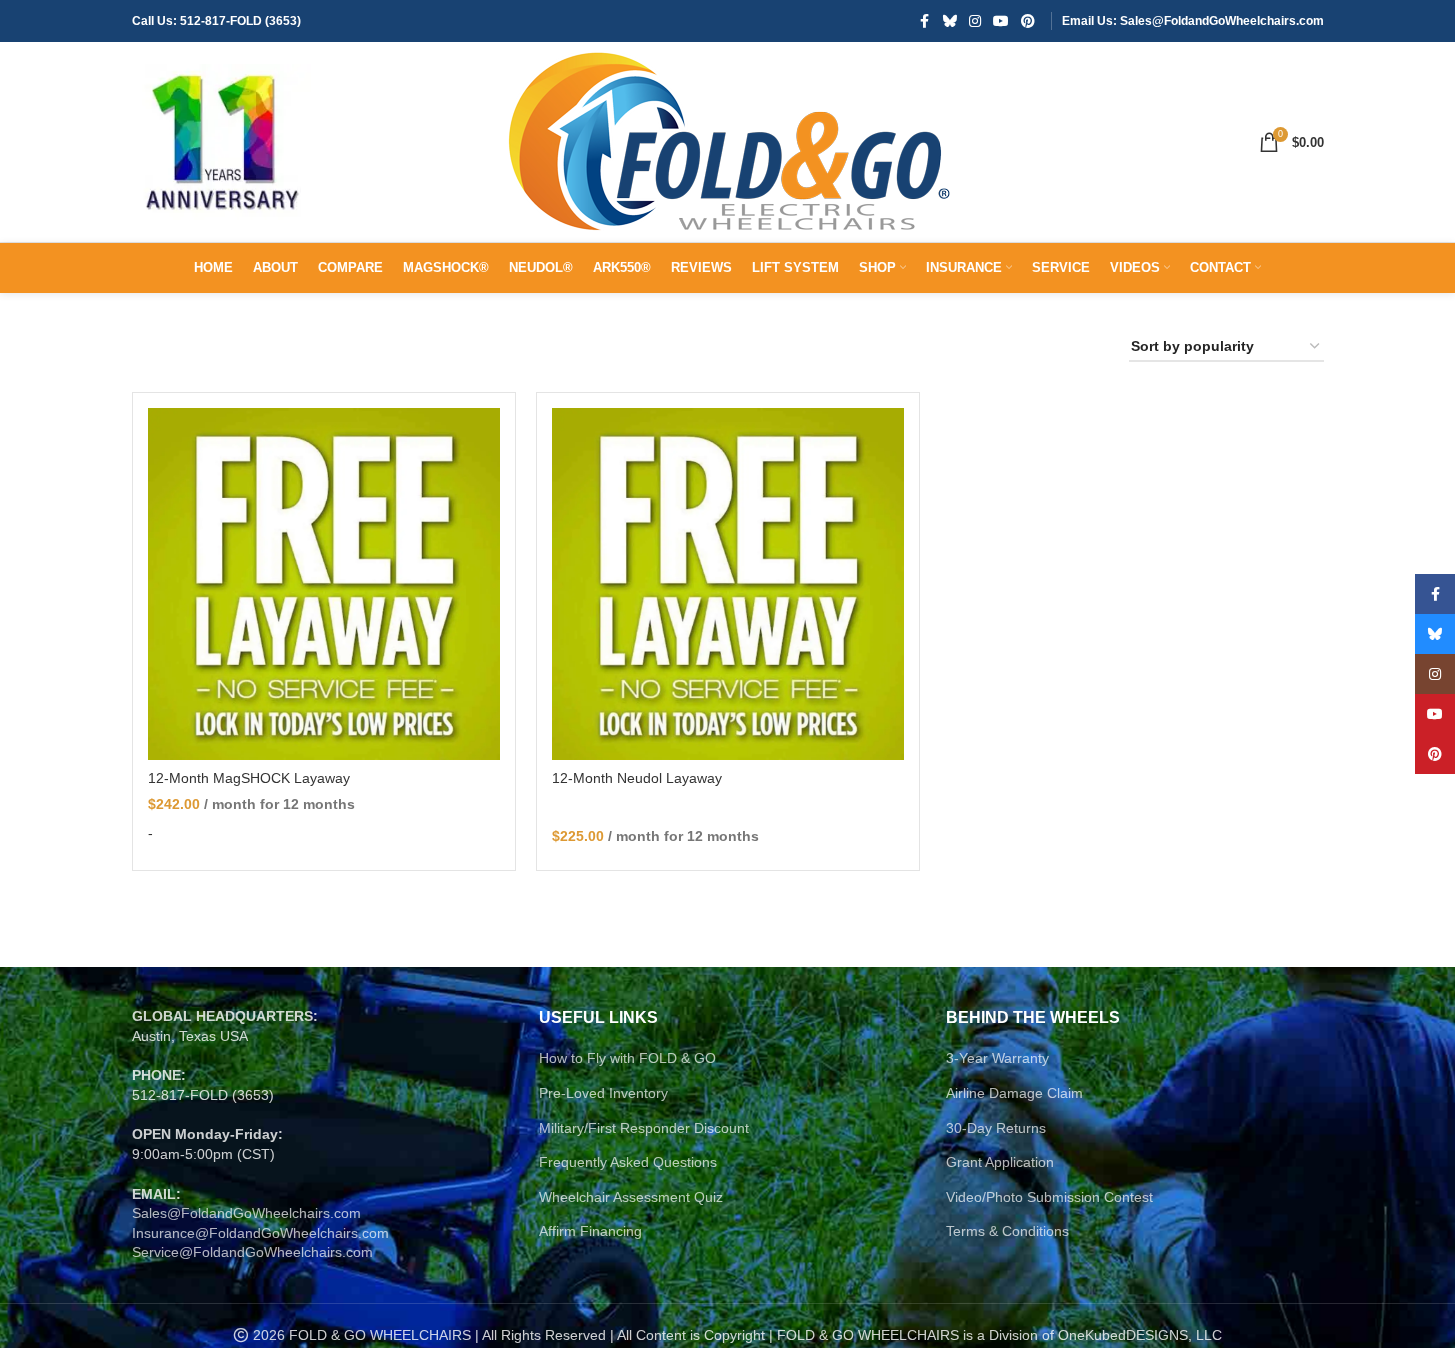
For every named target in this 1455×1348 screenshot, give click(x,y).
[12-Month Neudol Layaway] (728, 584)
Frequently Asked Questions (628, 1162)
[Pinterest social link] (1028, 21)
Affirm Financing (590, 1231)
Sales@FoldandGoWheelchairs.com (246, 1213)
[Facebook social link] (925, 21)
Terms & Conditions (1007, 1231)
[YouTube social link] (1001, 21)
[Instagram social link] (975, 21)
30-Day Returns (996, 1128)
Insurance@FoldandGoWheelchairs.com (260, 1233)
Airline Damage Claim (1014, 1093)
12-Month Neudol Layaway (637, 778)
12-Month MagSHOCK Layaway (249, 778)
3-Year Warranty (997, 1058)
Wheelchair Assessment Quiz (631, 1197)
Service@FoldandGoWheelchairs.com (252, 1252)
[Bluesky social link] (950, 21)
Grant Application (1000, 1162)
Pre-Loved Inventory (603, 1093)
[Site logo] (222, 141)
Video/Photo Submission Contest (1049, 1197)
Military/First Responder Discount (644, 1128)
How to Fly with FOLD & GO (627, 1058)
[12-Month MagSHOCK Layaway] (324, 584)
